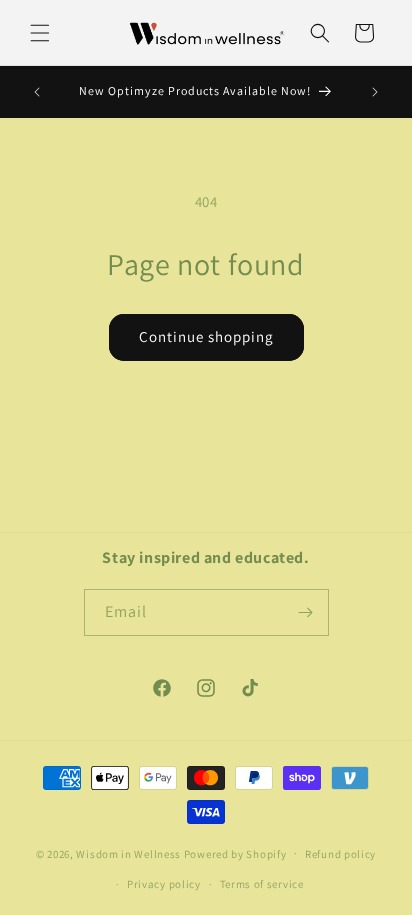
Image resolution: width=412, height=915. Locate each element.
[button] (40, 33)
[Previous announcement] (37, 92)
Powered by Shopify (235, 853)
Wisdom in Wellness (128, 853)
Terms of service (262, 884)
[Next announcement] (375, 92)
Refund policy (340, 854)
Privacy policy (164, 884)
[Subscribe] (306, 612)
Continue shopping (206, 336)
